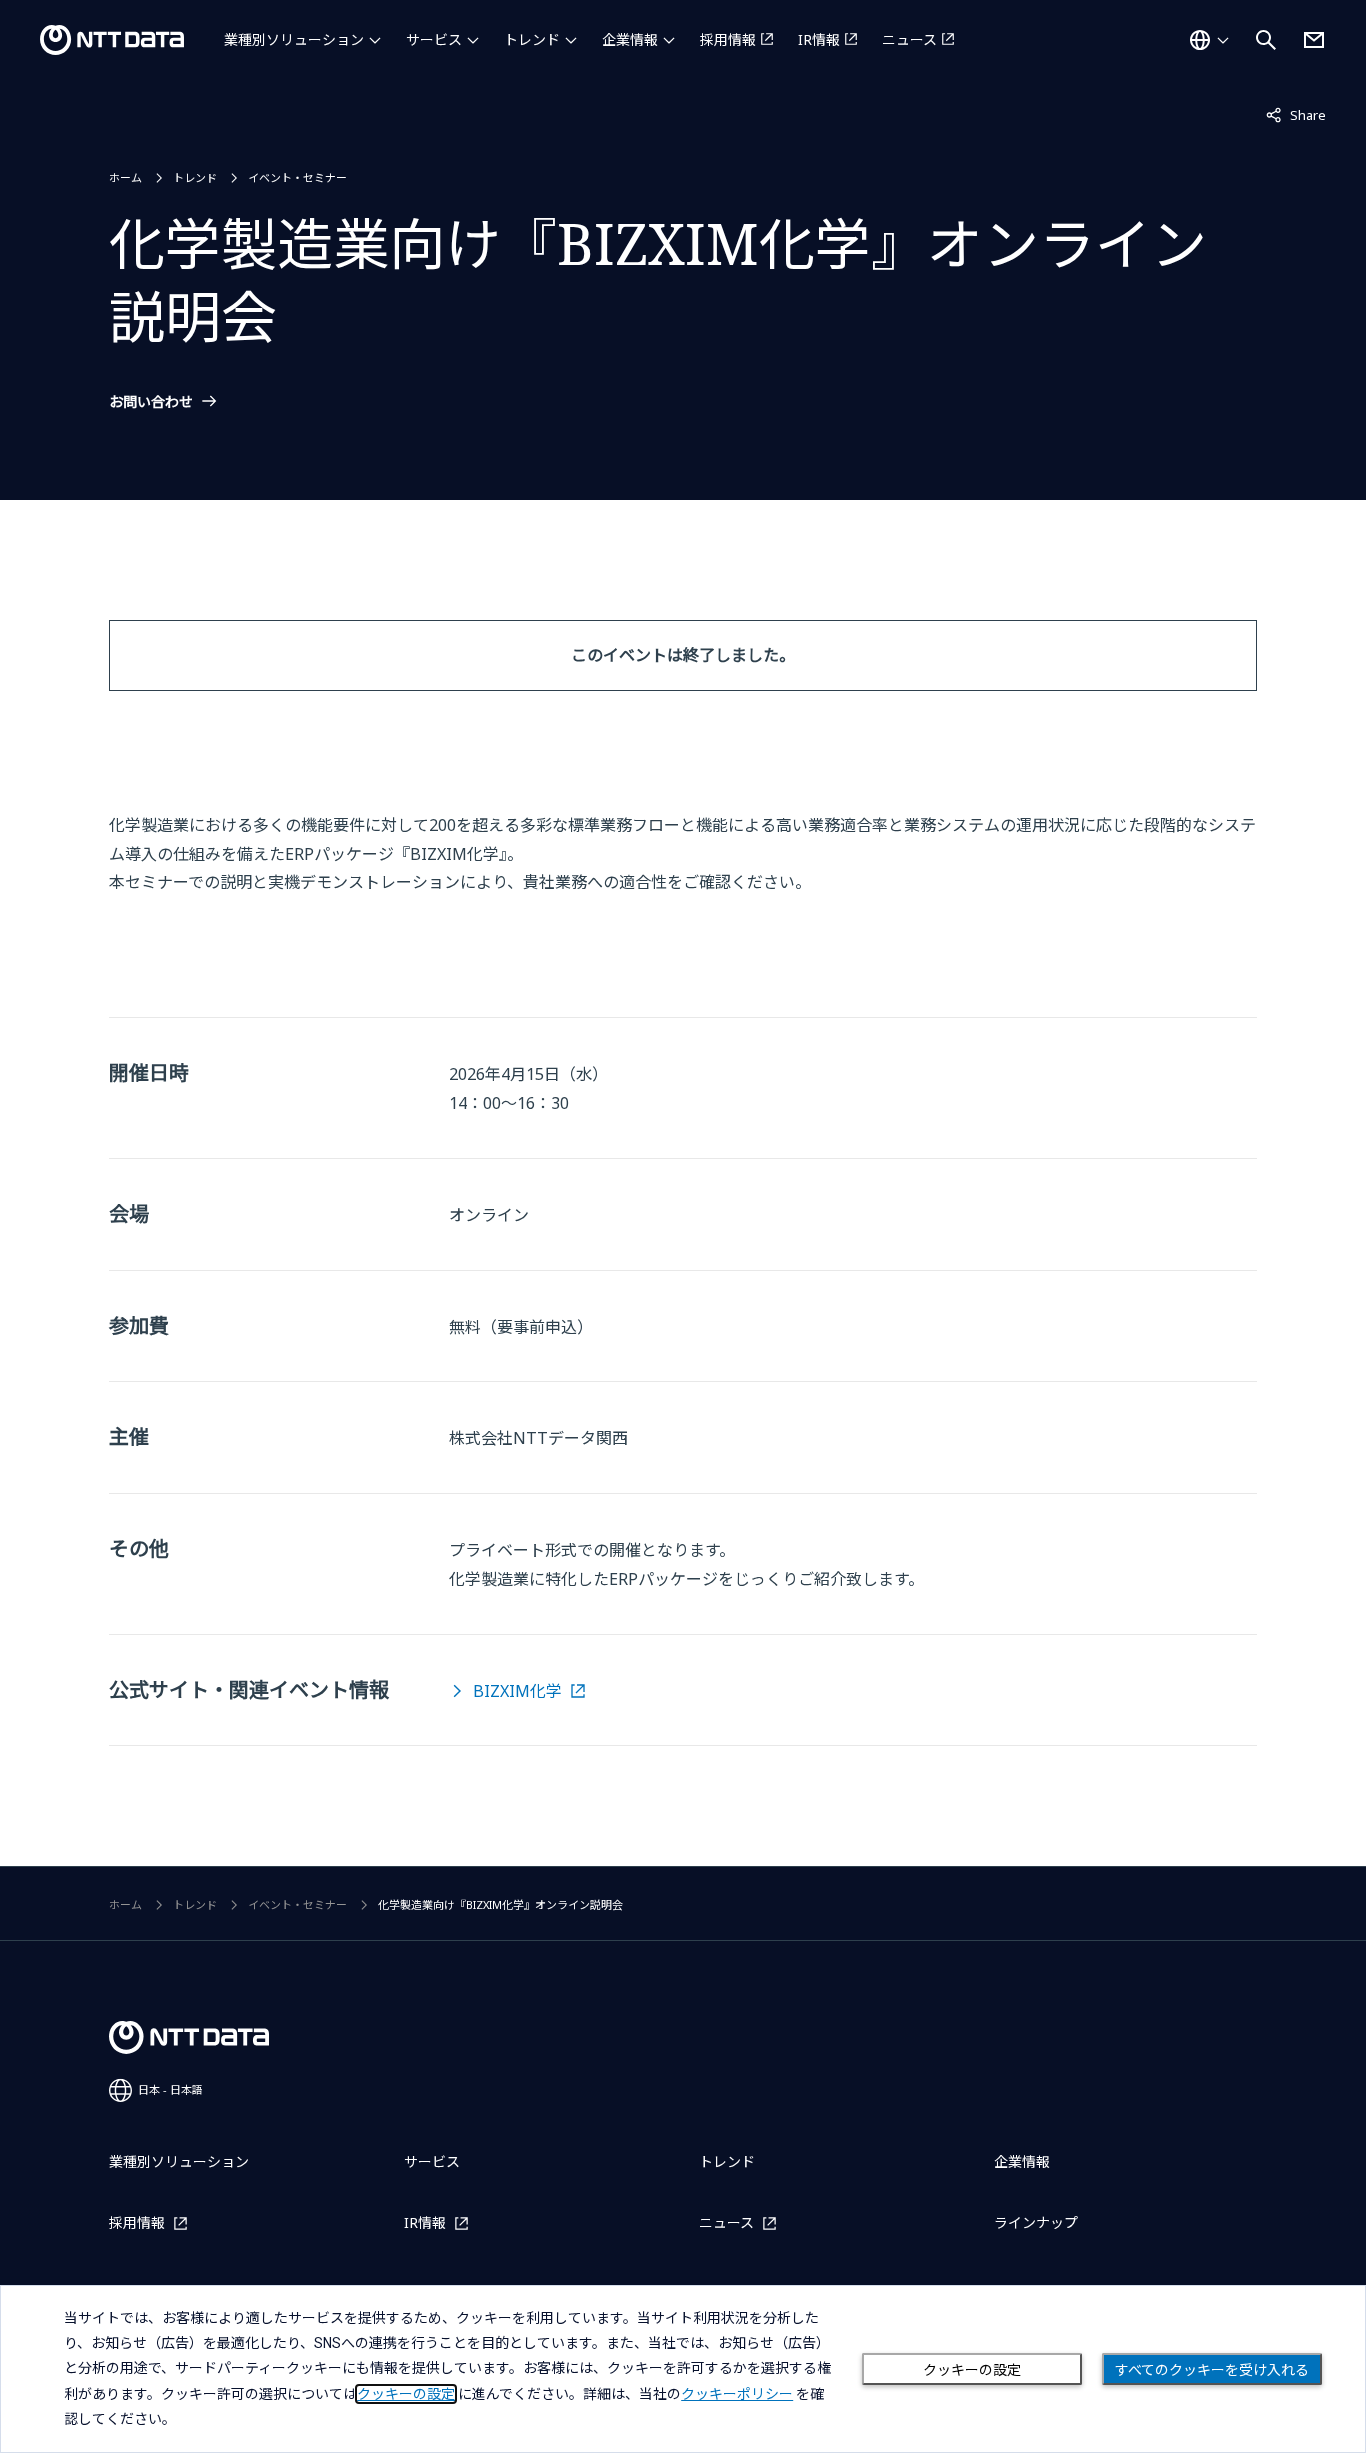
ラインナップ (1036, 2222)
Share (1296, 114)
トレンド (532, 39)
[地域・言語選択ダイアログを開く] (1209, 40)
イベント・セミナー (297, 177)
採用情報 (728, 39)
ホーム (125, 177)
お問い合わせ (151, 402)
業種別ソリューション (294, 39)
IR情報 (819, 39)
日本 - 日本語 (170, 2089)
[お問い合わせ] (1314, 40)
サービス (434, 39)
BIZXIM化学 (517, 1691)
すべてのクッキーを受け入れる (1212, 2370)
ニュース (909, 39)
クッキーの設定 (972, 2370)
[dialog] (683, 2369)
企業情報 (630, 39)
